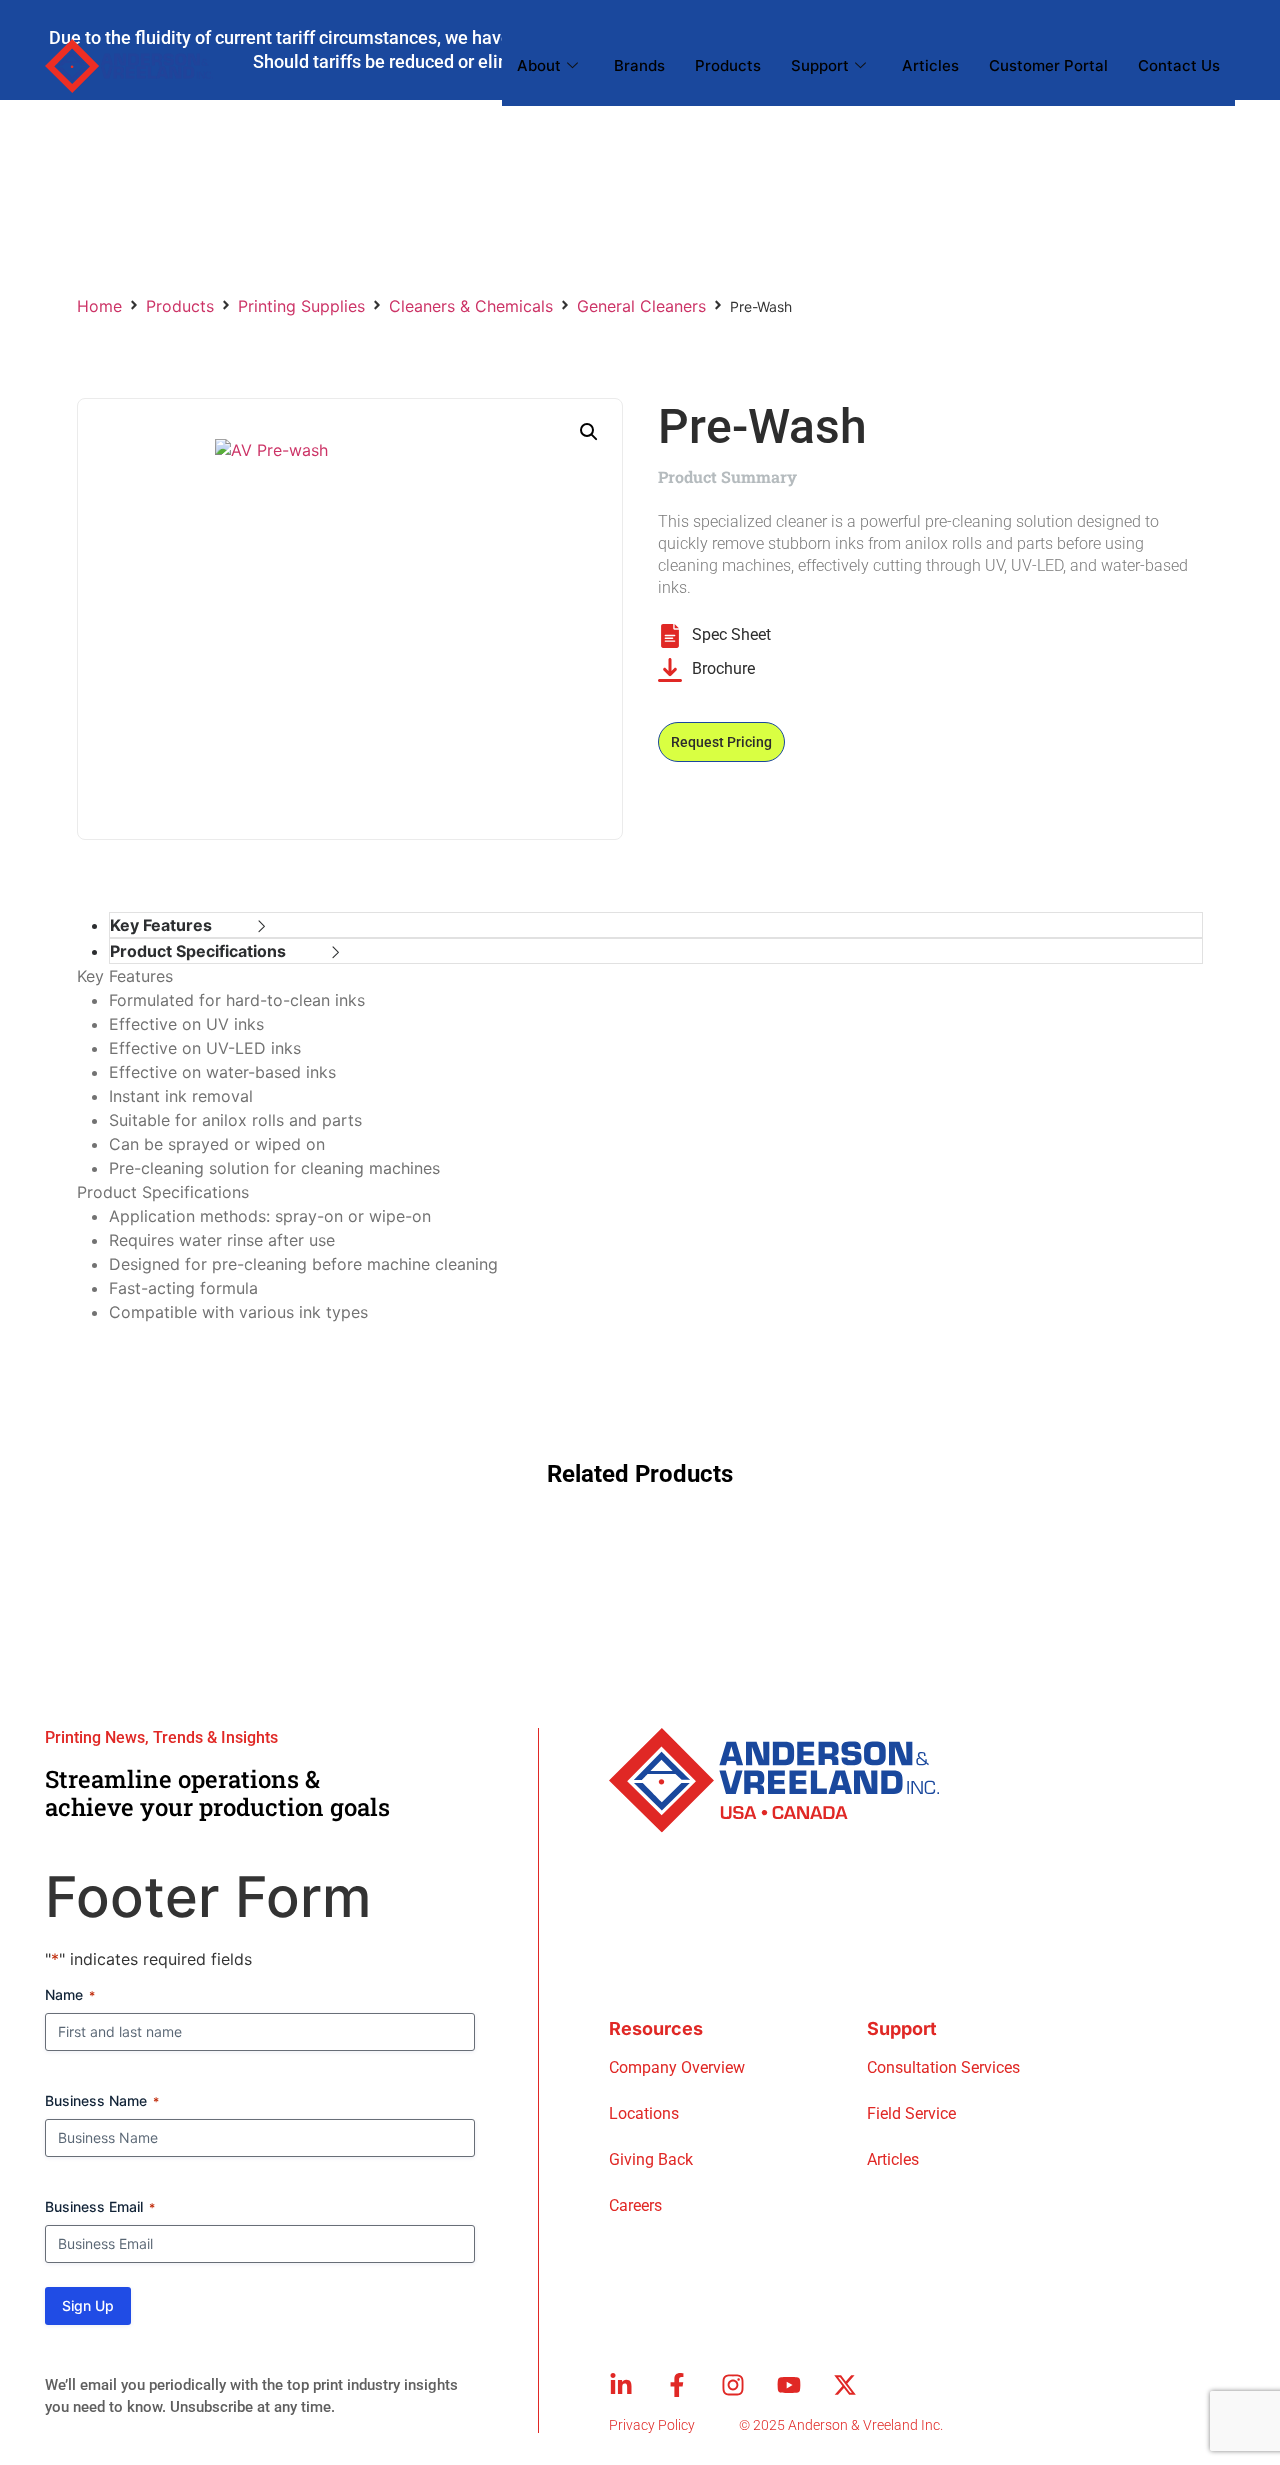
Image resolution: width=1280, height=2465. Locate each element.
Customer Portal (1048, 65)
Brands (639, 65)
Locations (644, 2113)
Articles (930, 65)
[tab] (656, 925)
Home (99, 306)
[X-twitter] (845, 2385)
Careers (635, 2205)
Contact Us (1179, 65)
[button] (589, 432)
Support (820, 65)
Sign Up (88, 2305)
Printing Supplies (301, 306)
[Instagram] (733, 2385)
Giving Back (651, 2159)
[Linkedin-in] (621, 2385)
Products (728, 65)
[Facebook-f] (677, 2385)
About (539, 65)
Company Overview (677, 2067)
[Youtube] (789, 2385)
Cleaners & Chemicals (471, 306)
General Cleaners (641, 306)
